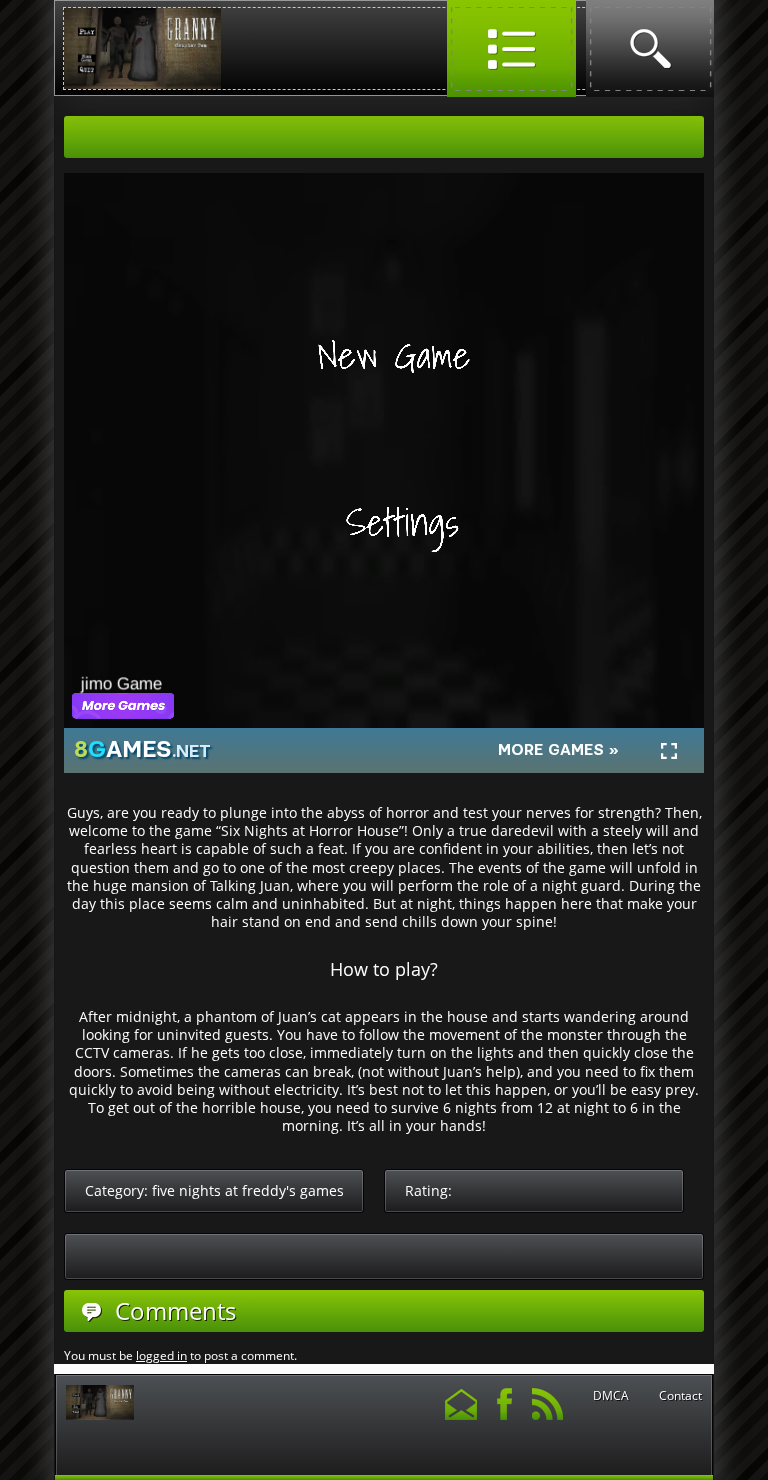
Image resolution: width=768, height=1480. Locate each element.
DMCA (611, 1396)
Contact (680, 1396)
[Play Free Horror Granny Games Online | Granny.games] (142, 84)
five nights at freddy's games (248, 1190)
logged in (161, 1355)
